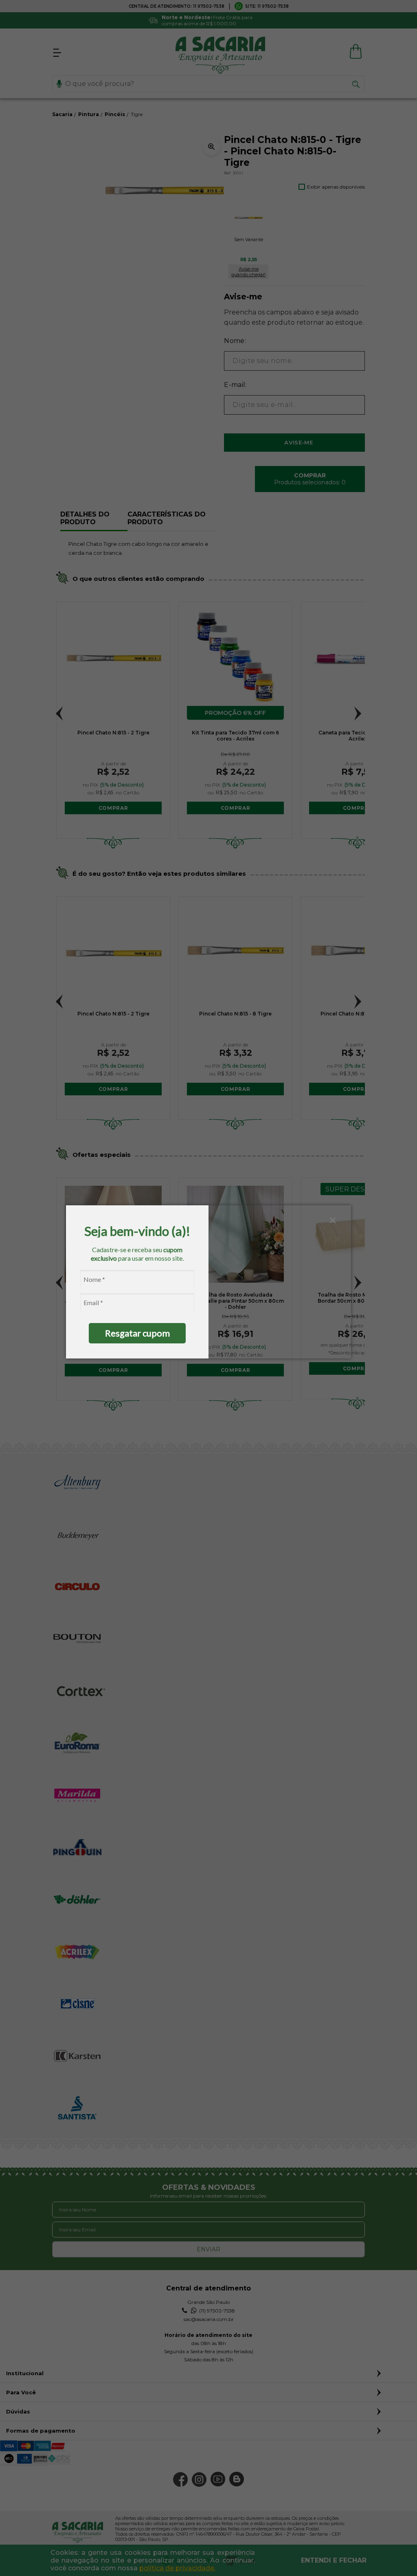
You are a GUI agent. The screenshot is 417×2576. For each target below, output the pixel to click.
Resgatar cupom (137, 1333)
